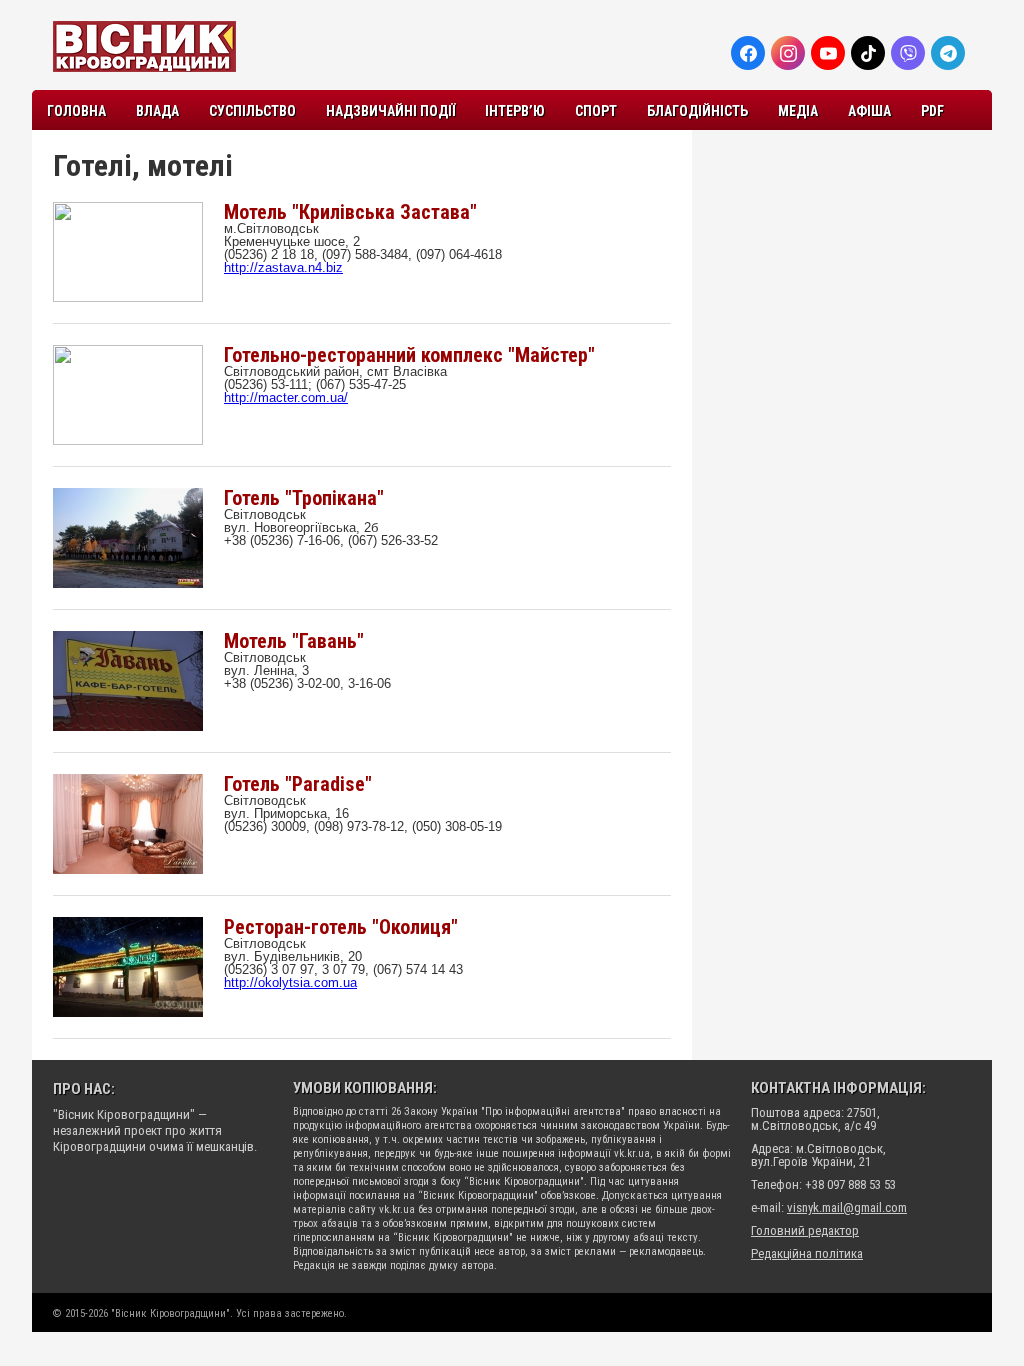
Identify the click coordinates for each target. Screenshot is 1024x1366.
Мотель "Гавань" (294, 641)
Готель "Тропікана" (304, 498)
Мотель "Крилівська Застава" (350, 212)
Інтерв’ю (515, 111)
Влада (157, 111)
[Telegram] (948, 53)
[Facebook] (748, 53)
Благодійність (697, 111)
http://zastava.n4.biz (283, 267)
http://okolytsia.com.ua (290, 982)
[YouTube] (828, 53)
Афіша (869, 111)
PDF (932, 111)
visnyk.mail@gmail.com (847, 1207)
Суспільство (252, 111)
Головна (76, 111)
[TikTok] (868, 53)
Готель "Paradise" (298, 784)
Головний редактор (805, 1230)
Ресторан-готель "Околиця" (341, 927)
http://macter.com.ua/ (286, 397)
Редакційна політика (807, 1253)
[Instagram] (788, 53)
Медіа (798, 111)
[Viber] (908, 53)
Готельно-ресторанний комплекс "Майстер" (409, 355)
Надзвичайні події (390, 111)
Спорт (596, 111)
